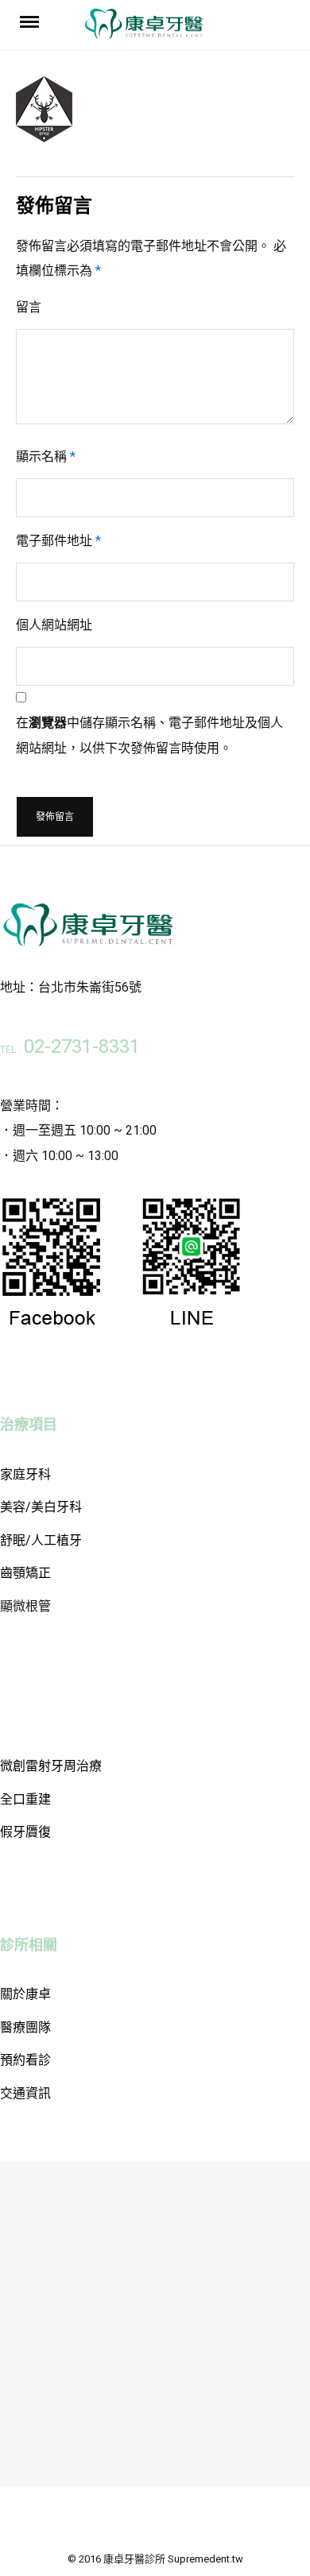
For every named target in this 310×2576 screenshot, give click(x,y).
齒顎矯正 (25, 1573)
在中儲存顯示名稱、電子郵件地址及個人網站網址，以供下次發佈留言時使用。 (149, 735)
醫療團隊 (25, 2027)
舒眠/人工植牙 (41, 1540)
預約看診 (25, 2060)
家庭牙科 (25, 1474)
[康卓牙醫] (143, 29)
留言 (29, 307)
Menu (33, 21)
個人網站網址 (54, 625)
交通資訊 (25, 2093)
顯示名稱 (46, 456)
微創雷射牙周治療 (51, 1766)
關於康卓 (25, 1994)
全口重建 (25, 1799)
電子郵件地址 (58, 541)
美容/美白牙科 (41, 1507)
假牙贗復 (25, 1832)
